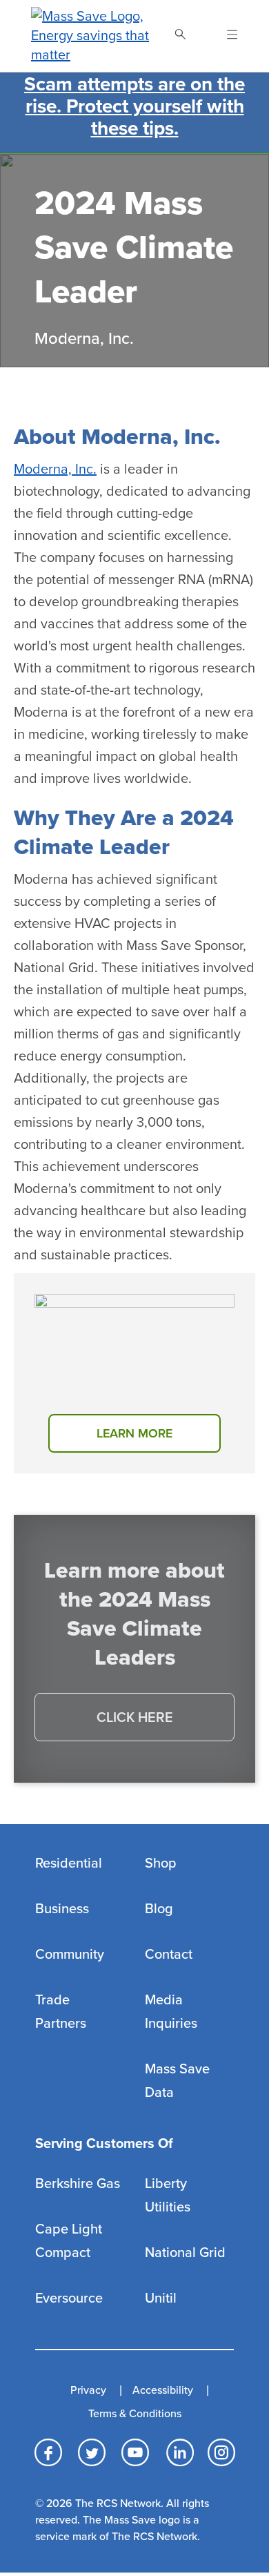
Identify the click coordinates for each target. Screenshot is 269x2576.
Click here (135, 1718)
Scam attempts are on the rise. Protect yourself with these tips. (134, 106)
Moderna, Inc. (55, 469)
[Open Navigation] (224, 36)
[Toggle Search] (180, 36)
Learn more (134, 1433)
